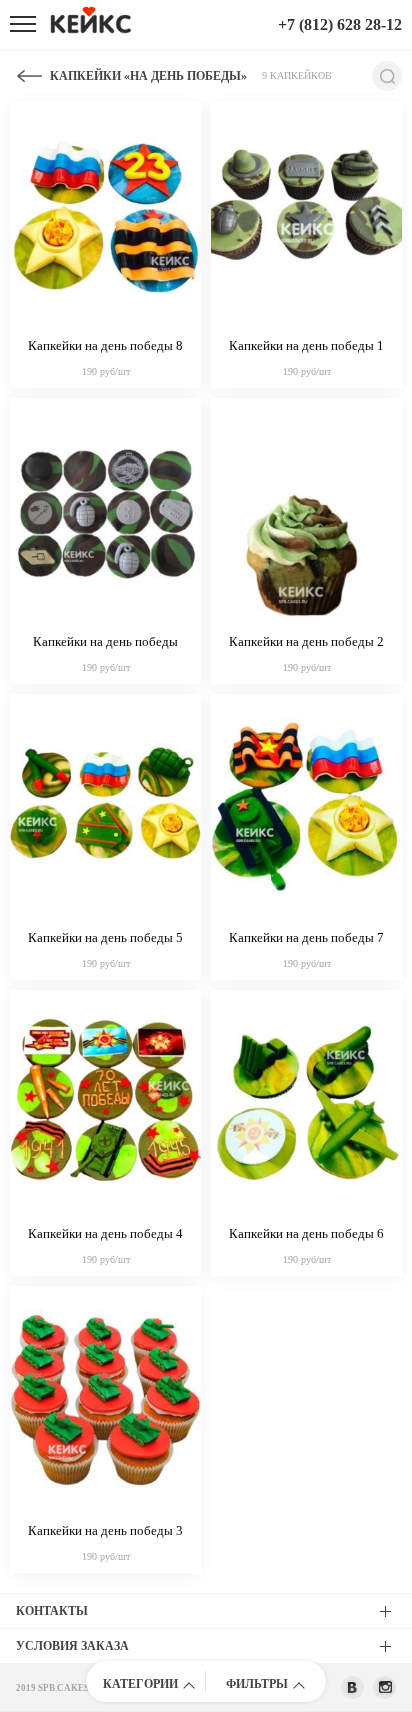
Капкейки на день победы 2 (306, 641)
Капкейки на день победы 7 (306, 937)
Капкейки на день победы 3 (105, 1530)
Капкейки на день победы (105, 641)
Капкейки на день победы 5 (105, 937)
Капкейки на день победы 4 (105, 1233)
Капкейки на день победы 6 (306, 1233)
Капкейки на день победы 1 (306, 345)
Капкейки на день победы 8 (105, 345)
